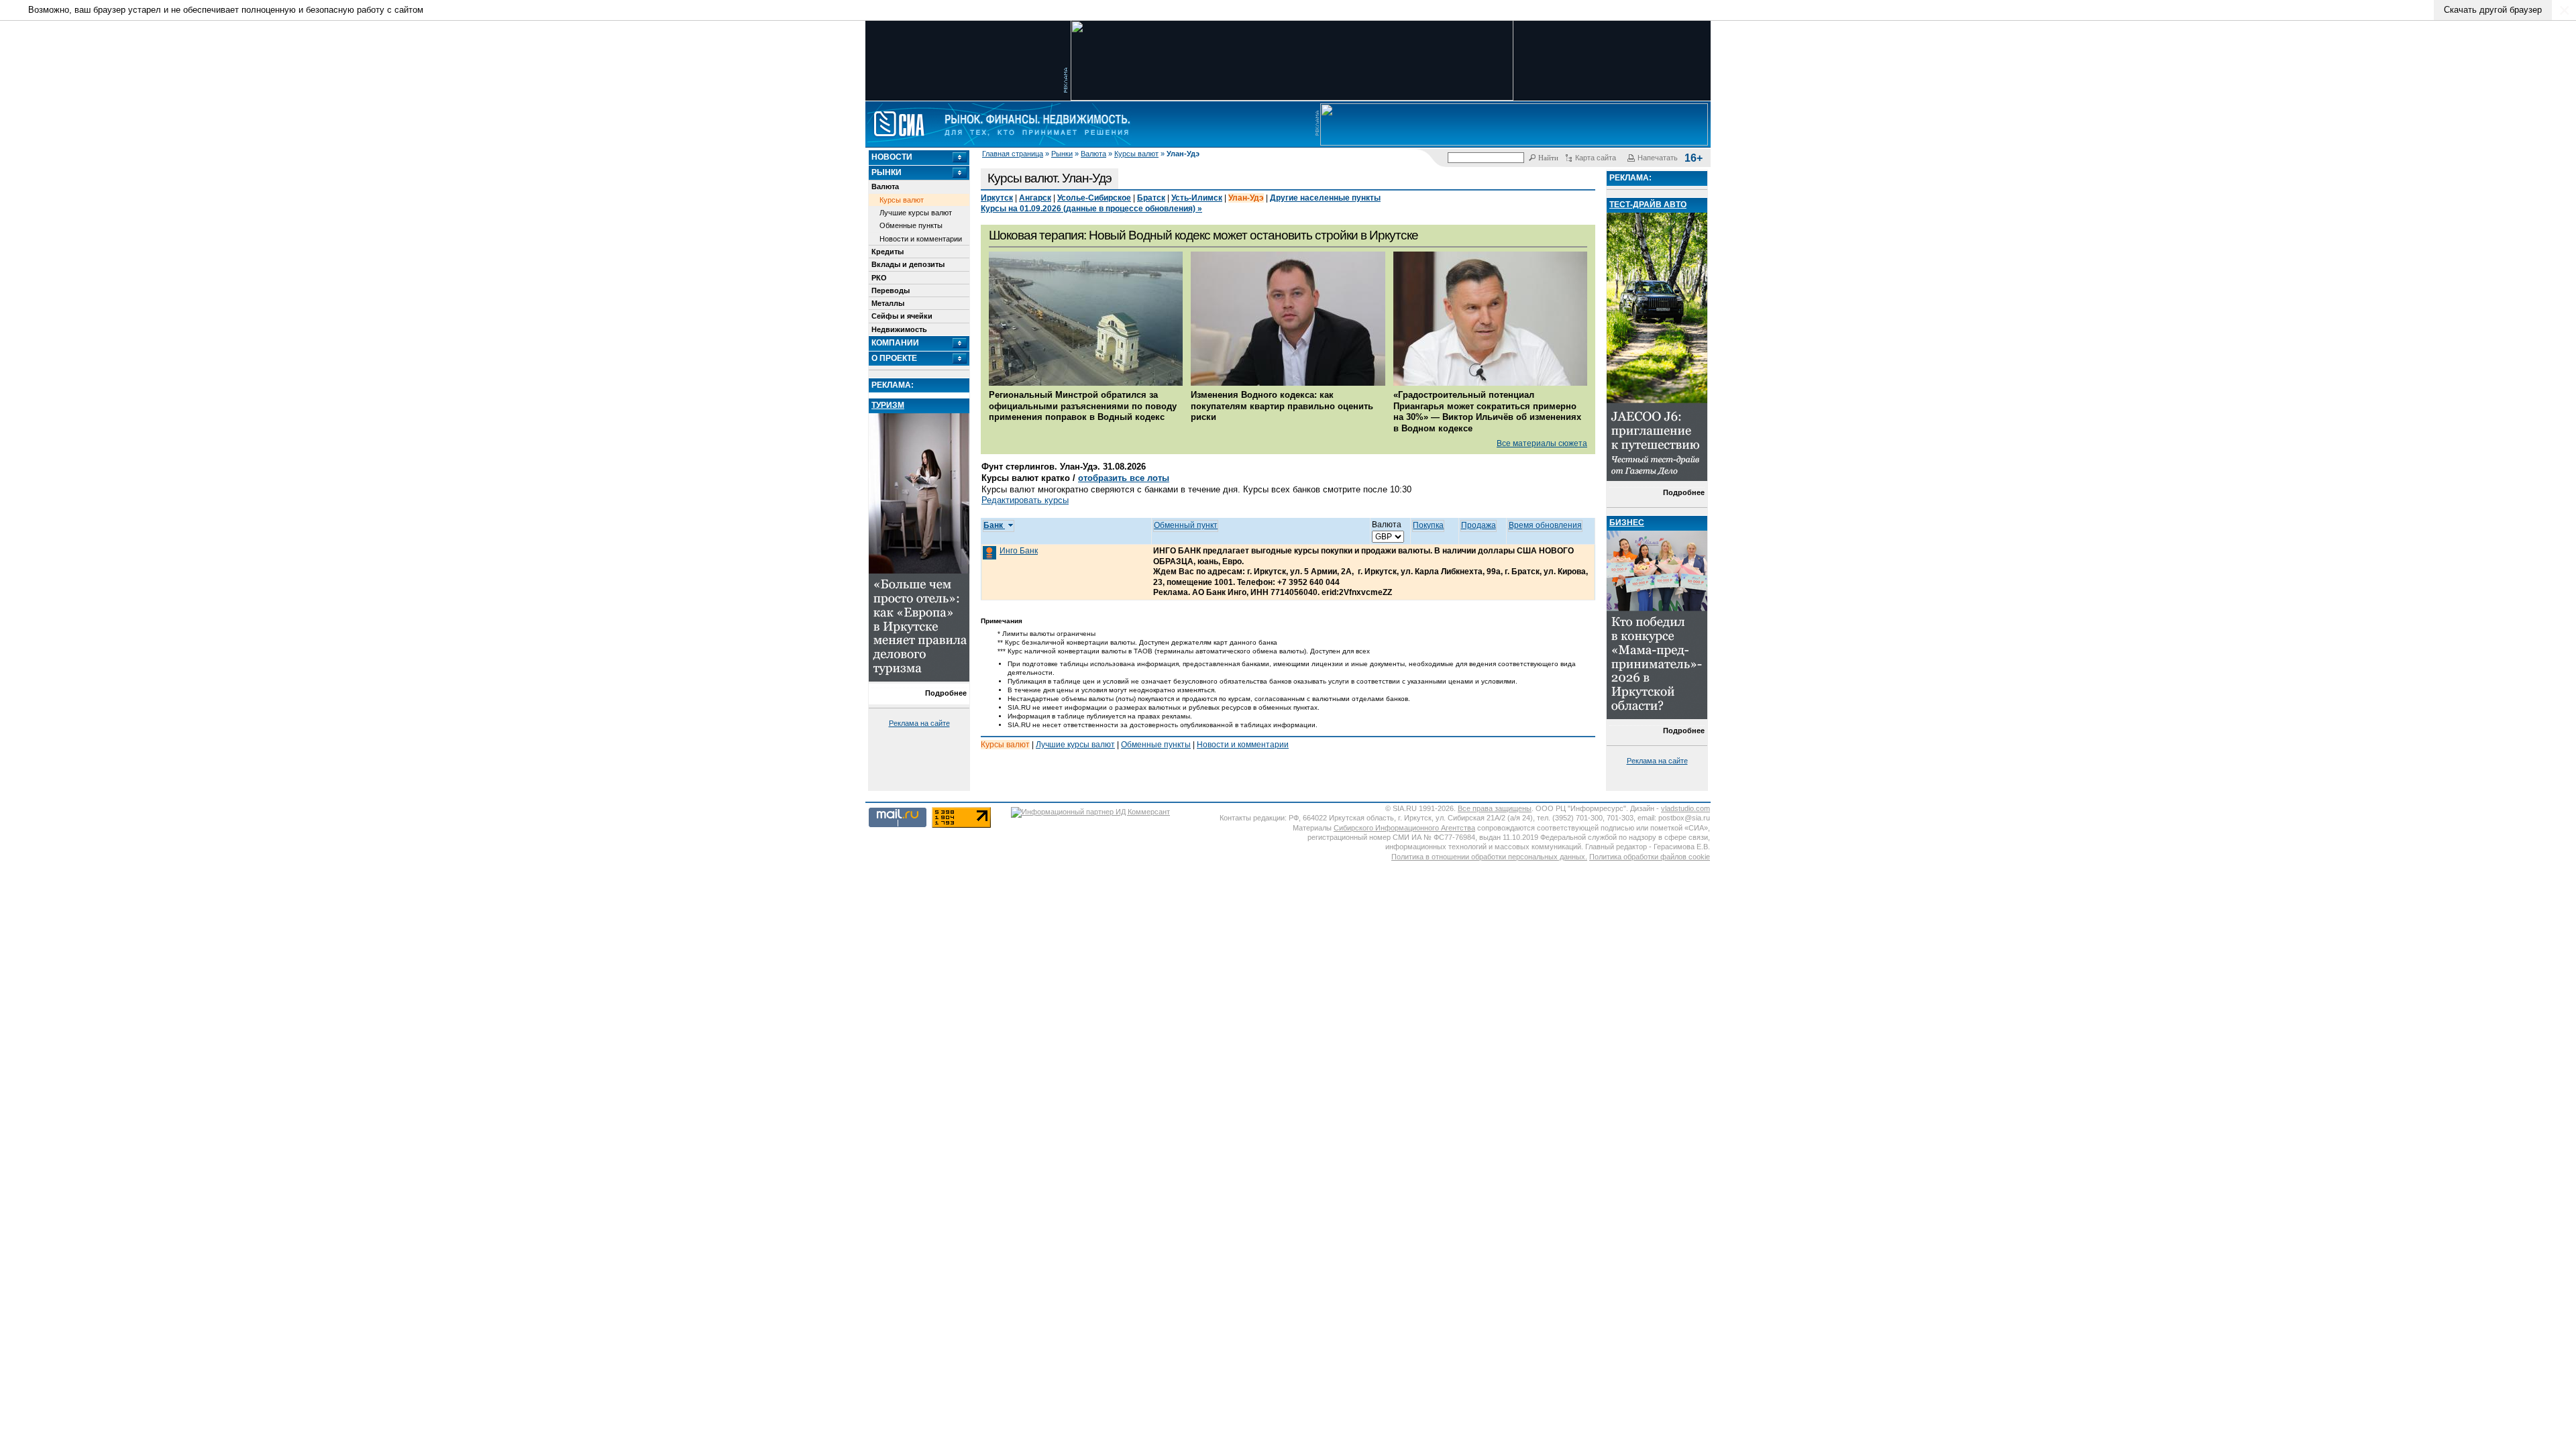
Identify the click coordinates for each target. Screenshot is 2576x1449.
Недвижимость (899, 329)
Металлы (888, 303)
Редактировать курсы (1025, 500)
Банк (994, 525)
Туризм (888, 405)
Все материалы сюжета (1542, 443)
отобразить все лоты (1124, 478)
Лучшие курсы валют (916, 213)
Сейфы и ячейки (902, 316)
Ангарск (1035, 198)
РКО (879, 278)
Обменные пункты (911, 225)
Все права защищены (1495, 808)
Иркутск (997, 198)
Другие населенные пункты (1325, 198)
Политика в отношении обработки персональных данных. (1489, 857)
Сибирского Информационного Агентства (1404, 828)
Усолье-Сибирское (1094, 198)
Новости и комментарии (921, 239)
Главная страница (1013, 154)
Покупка (1428, 525)
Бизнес (1627, 523)
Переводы (891, 290)
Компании (895, 343)
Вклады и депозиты (908, 264)
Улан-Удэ (1246, 198)
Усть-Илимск (1197, 198)
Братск (1151, 198)
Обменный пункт (1186, 525)
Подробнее (946, 693)
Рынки (1062, 154)
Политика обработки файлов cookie (1650, 857)
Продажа (1479, 525)
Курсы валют (1136, 154)
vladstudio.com (1685, 808)
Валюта (1093, 154)
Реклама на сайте (919, 723)
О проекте (894, 358)
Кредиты (888, 252)
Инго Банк (1019, 551)
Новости (892, 157)
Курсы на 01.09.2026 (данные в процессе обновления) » (1091, 209)
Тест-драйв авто (1648, 205)
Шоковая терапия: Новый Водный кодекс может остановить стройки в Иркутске (1203, 235)
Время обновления (1545, 525)
